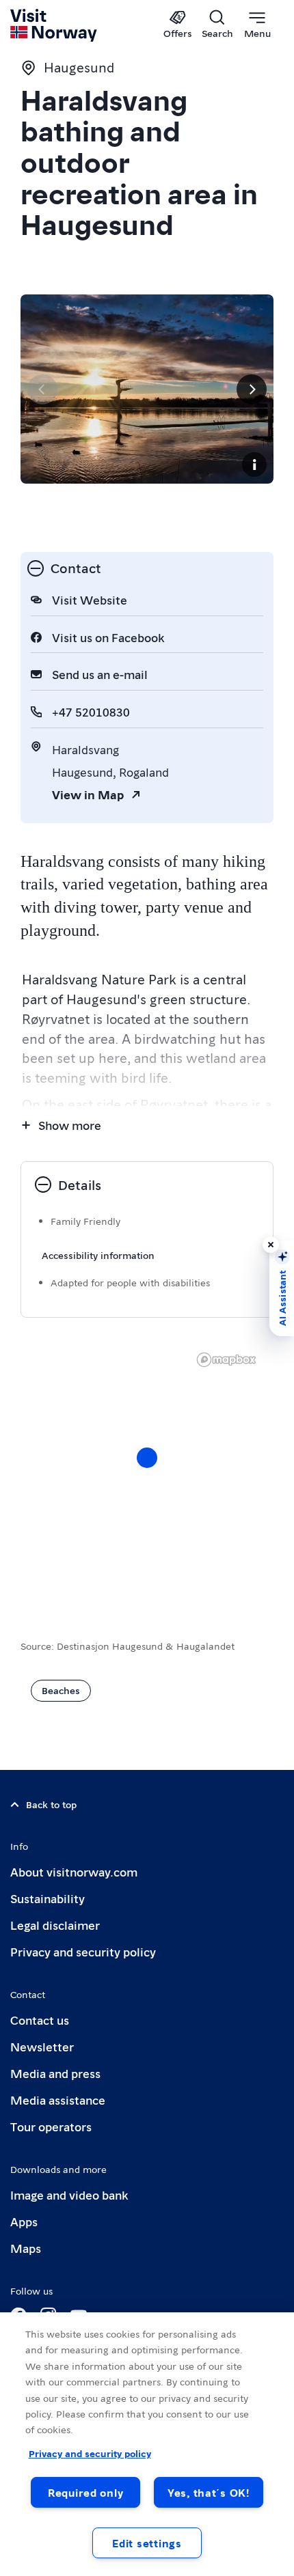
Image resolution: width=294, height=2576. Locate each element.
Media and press (55, 2073)
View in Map (88, 794)
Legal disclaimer (55, 1925)
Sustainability (48, 1898)
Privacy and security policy (83, 1951)
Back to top (51, 1804)
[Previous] (42, 389)
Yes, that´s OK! (209, 2492)
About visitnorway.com (74, 1871)
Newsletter (42, 2046)
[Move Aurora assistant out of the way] (271, 1245)
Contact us (40, 2020)
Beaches (61, 1690)
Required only (85, 2492)
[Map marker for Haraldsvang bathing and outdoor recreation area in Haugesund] (147, 1458)
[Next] (252, 389)
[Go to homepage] (54, 25)
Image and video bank (69, 2194)
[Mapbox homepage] (226, 1360)
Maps (26, 2248)
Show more (70, 1125)
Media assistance (58, 2100)
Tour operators (51, 2126)
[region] (147, 2444)
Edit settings (147, 2543)
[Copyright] (254, 465)
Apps (24, 2221)
